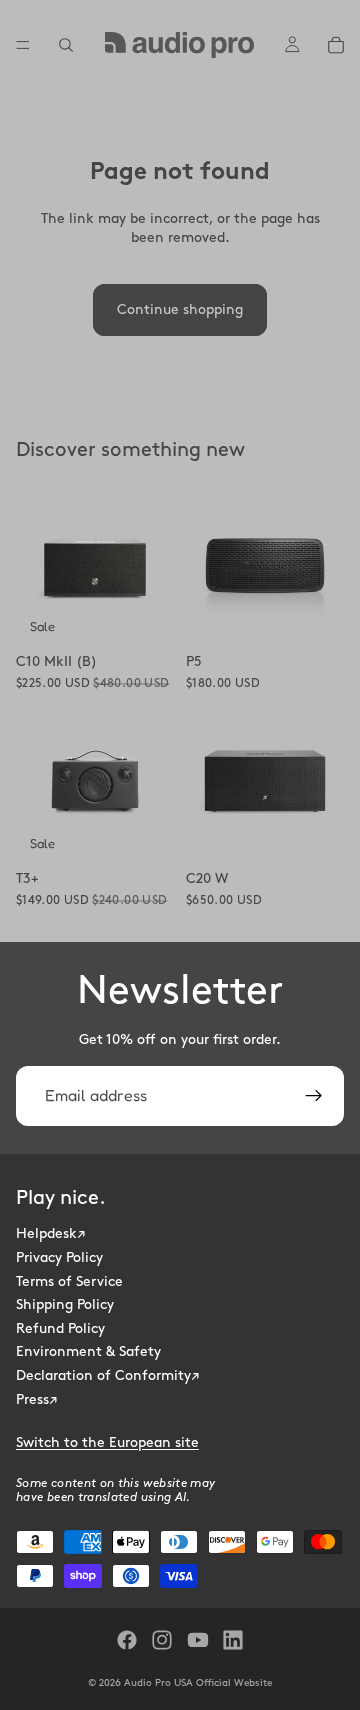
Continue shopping (180, 309)
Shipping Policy (65, 1304)
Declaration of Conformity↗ (107, 1374)
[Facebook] (127, 1640)
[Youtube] (198, 1640)
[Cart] (336, 45)
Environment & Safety (88, 1351)
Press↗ (36, 1398)
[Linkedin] (233, 1640)
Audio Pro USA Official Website (198, 1683)
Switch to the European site (107, 1442)
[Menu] (23, 45)
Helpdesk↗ (50, 1233)
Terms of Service (69, 1280)
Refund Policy (60, 1327)
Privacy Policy (59, 1256)
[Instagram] (162, 1640)
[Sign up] (314, 1096)
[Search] (66, 45)
